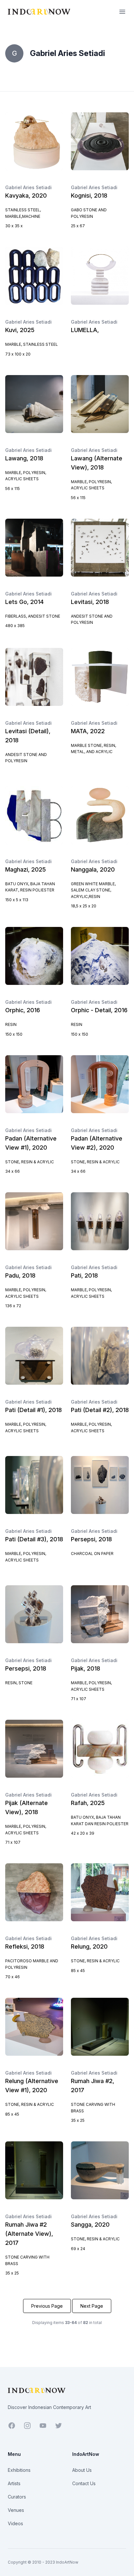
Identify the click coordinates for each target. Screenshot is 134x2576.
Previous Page (47, 2306)
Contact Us (84, 2483)
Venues (16, 2510)
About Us (82, 2470)
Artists (14, 2483)
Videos (15, 2523)
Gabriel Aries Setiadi (28, 187)
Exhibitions (19, 2470)
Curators (17, 2497)
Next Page (92, 2306)
